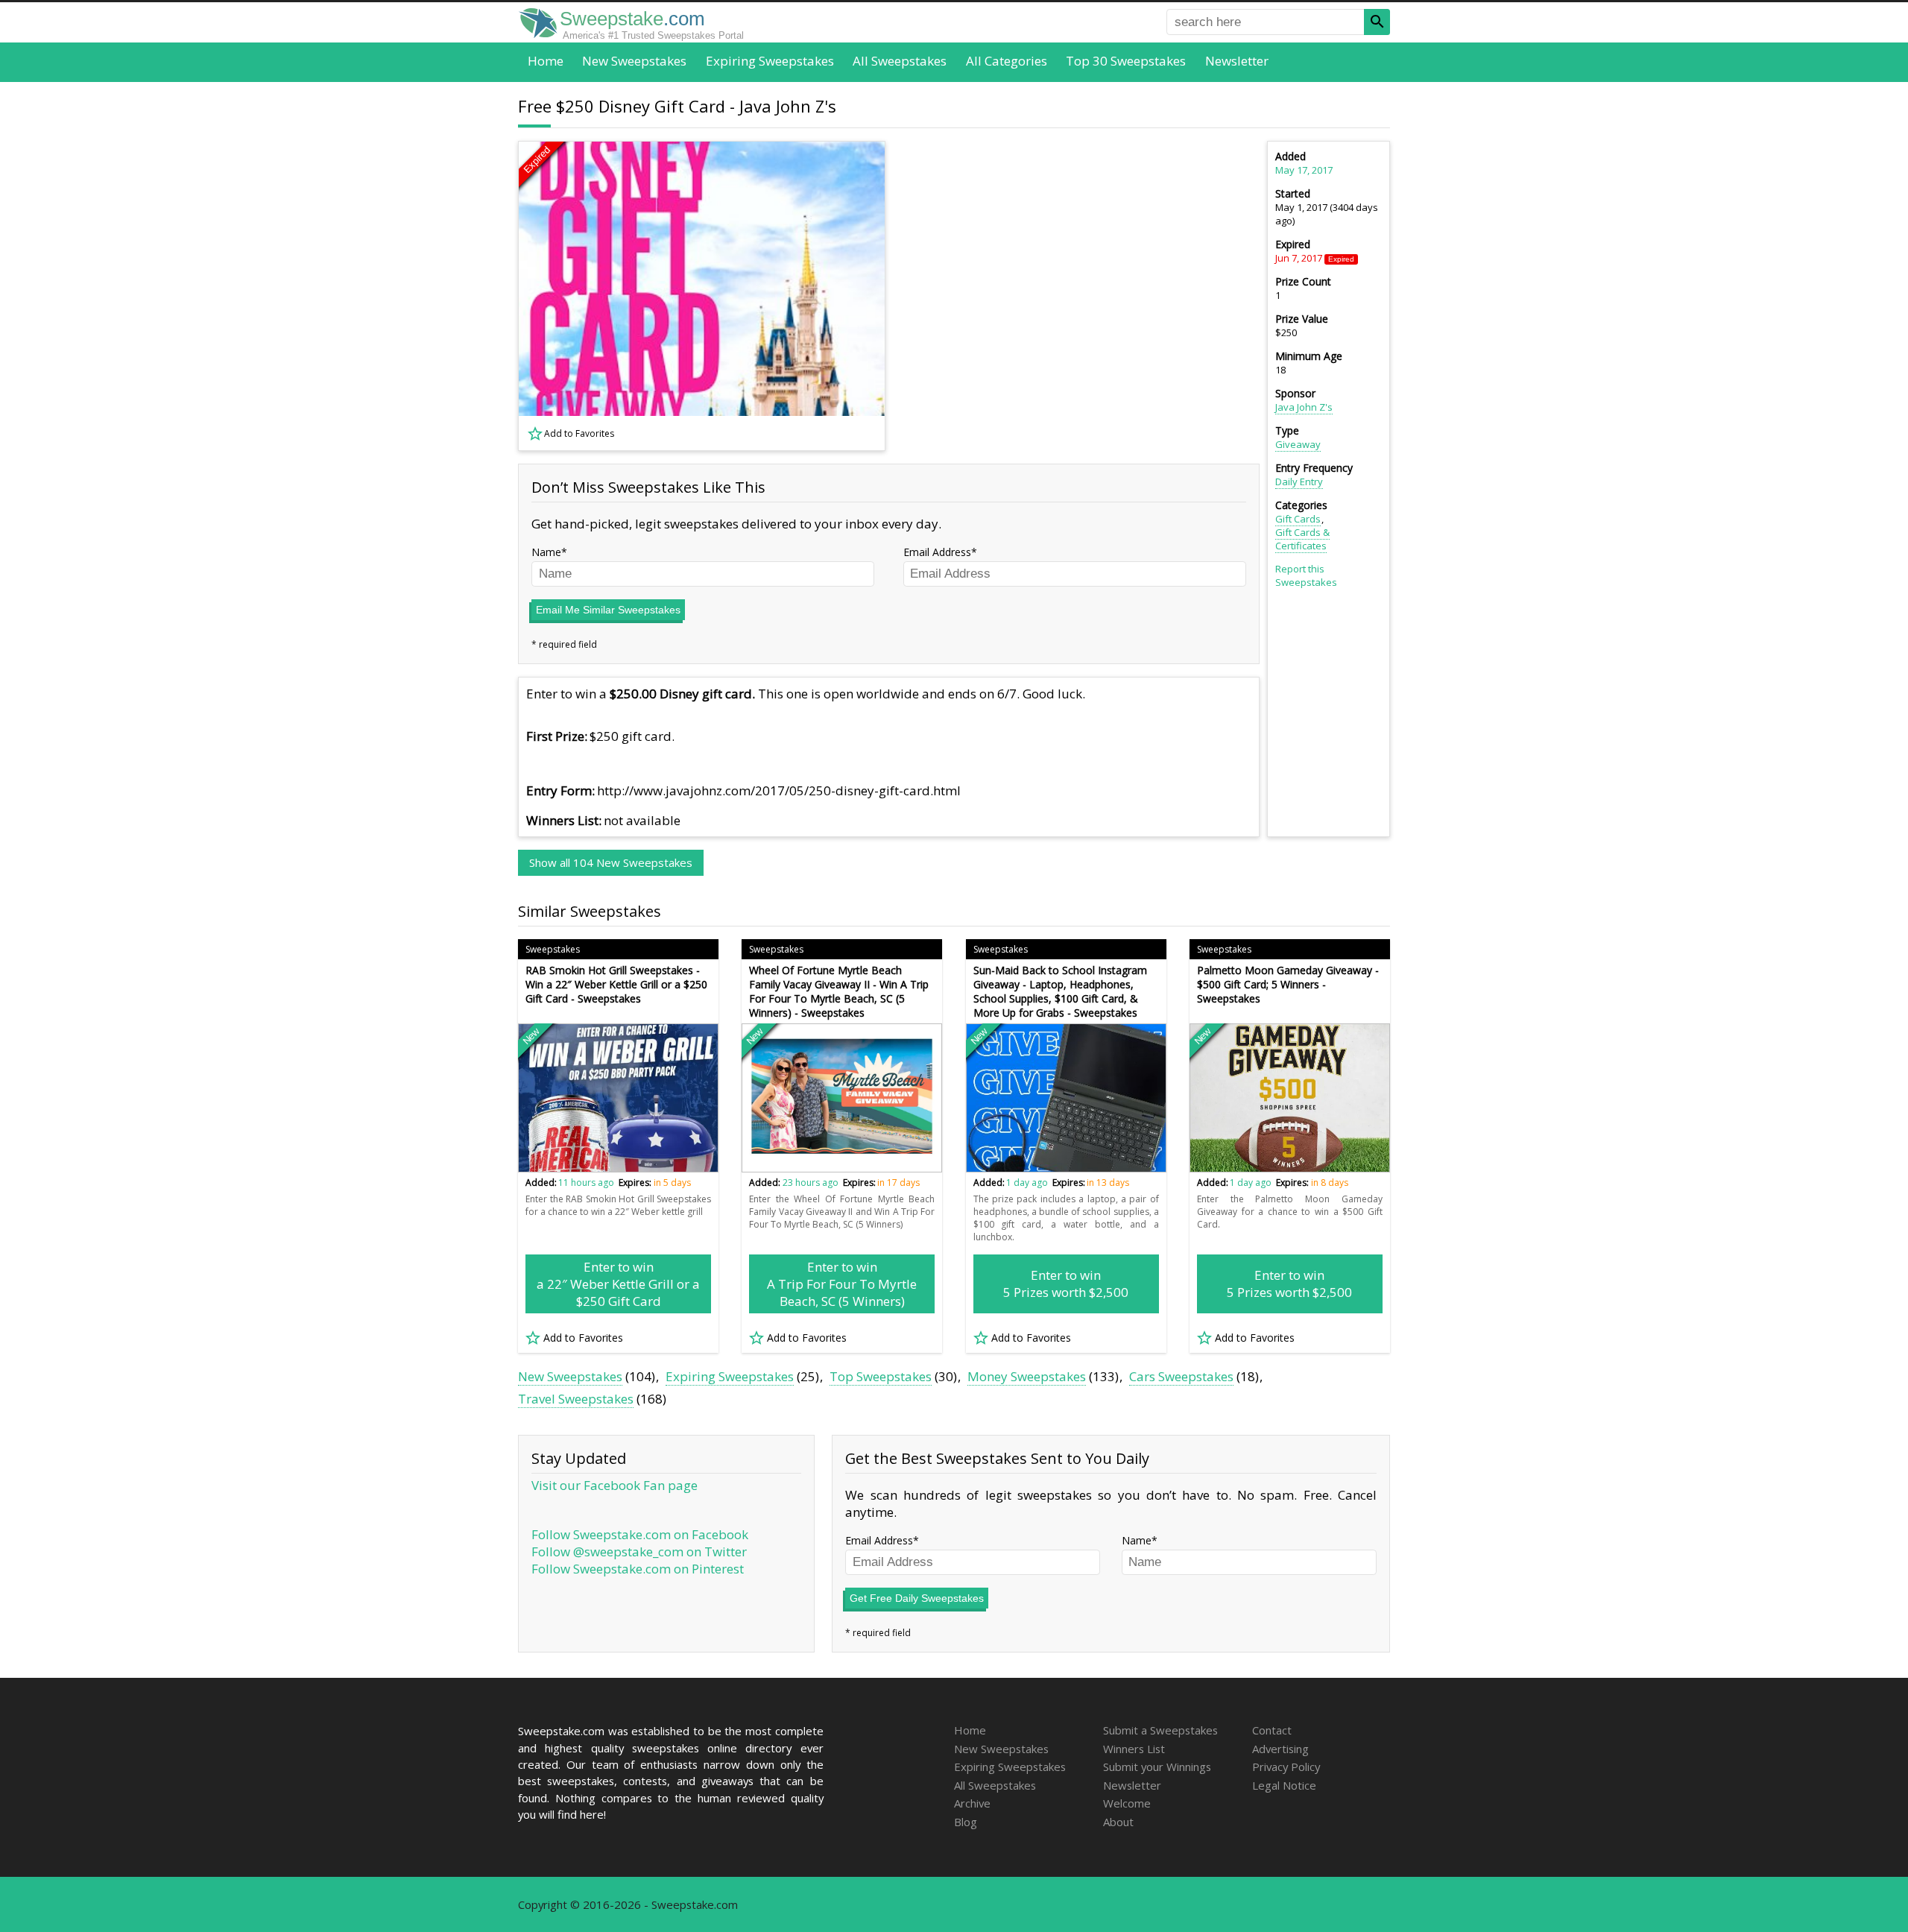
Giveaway (1298, 444)
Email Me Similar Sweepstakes (608, 610)
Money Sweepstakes (1027, 1376)
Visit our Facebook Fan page (615, 1485)
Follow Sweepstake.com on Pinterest (638, 1569)
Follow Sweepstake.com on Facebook (640, 1534)
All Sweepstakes (900, 61)
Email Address (937, 552)
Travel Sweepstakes (576, 1399)
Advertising (1280, 1749)
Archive (972, 1803)
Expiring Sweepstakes (770, 61)
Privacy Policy (1286, 1767)
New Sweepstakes (634, 61)
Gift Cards (1298, 519)
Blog (966, 1822)
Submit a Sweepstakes (1160, 1730)
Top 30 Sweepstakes (1126, 61)
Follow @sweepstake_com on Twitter (639, 1551)
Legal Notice (1284, 1785)
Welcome (1127, 1803)
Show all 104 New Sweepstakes (611, 862)
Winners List (1134, 1749)
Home (546, 61)
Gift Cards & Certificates (1302, 539)
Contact (1272, 1730)
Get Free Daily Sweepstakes (917, 1598)
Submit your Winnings (1157, 1767)
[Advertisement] (1081, 296)
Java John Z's (1304, 407)
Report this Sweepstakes (1306, 575)
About (1118, 1822)
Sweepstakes (553, 949)
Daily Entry (1299, 482)
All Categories (1007, 61)
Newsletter (1237, 61)
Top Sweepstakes (881, 1376)
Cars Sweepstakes (1181, 1376)
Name (546, 552)
